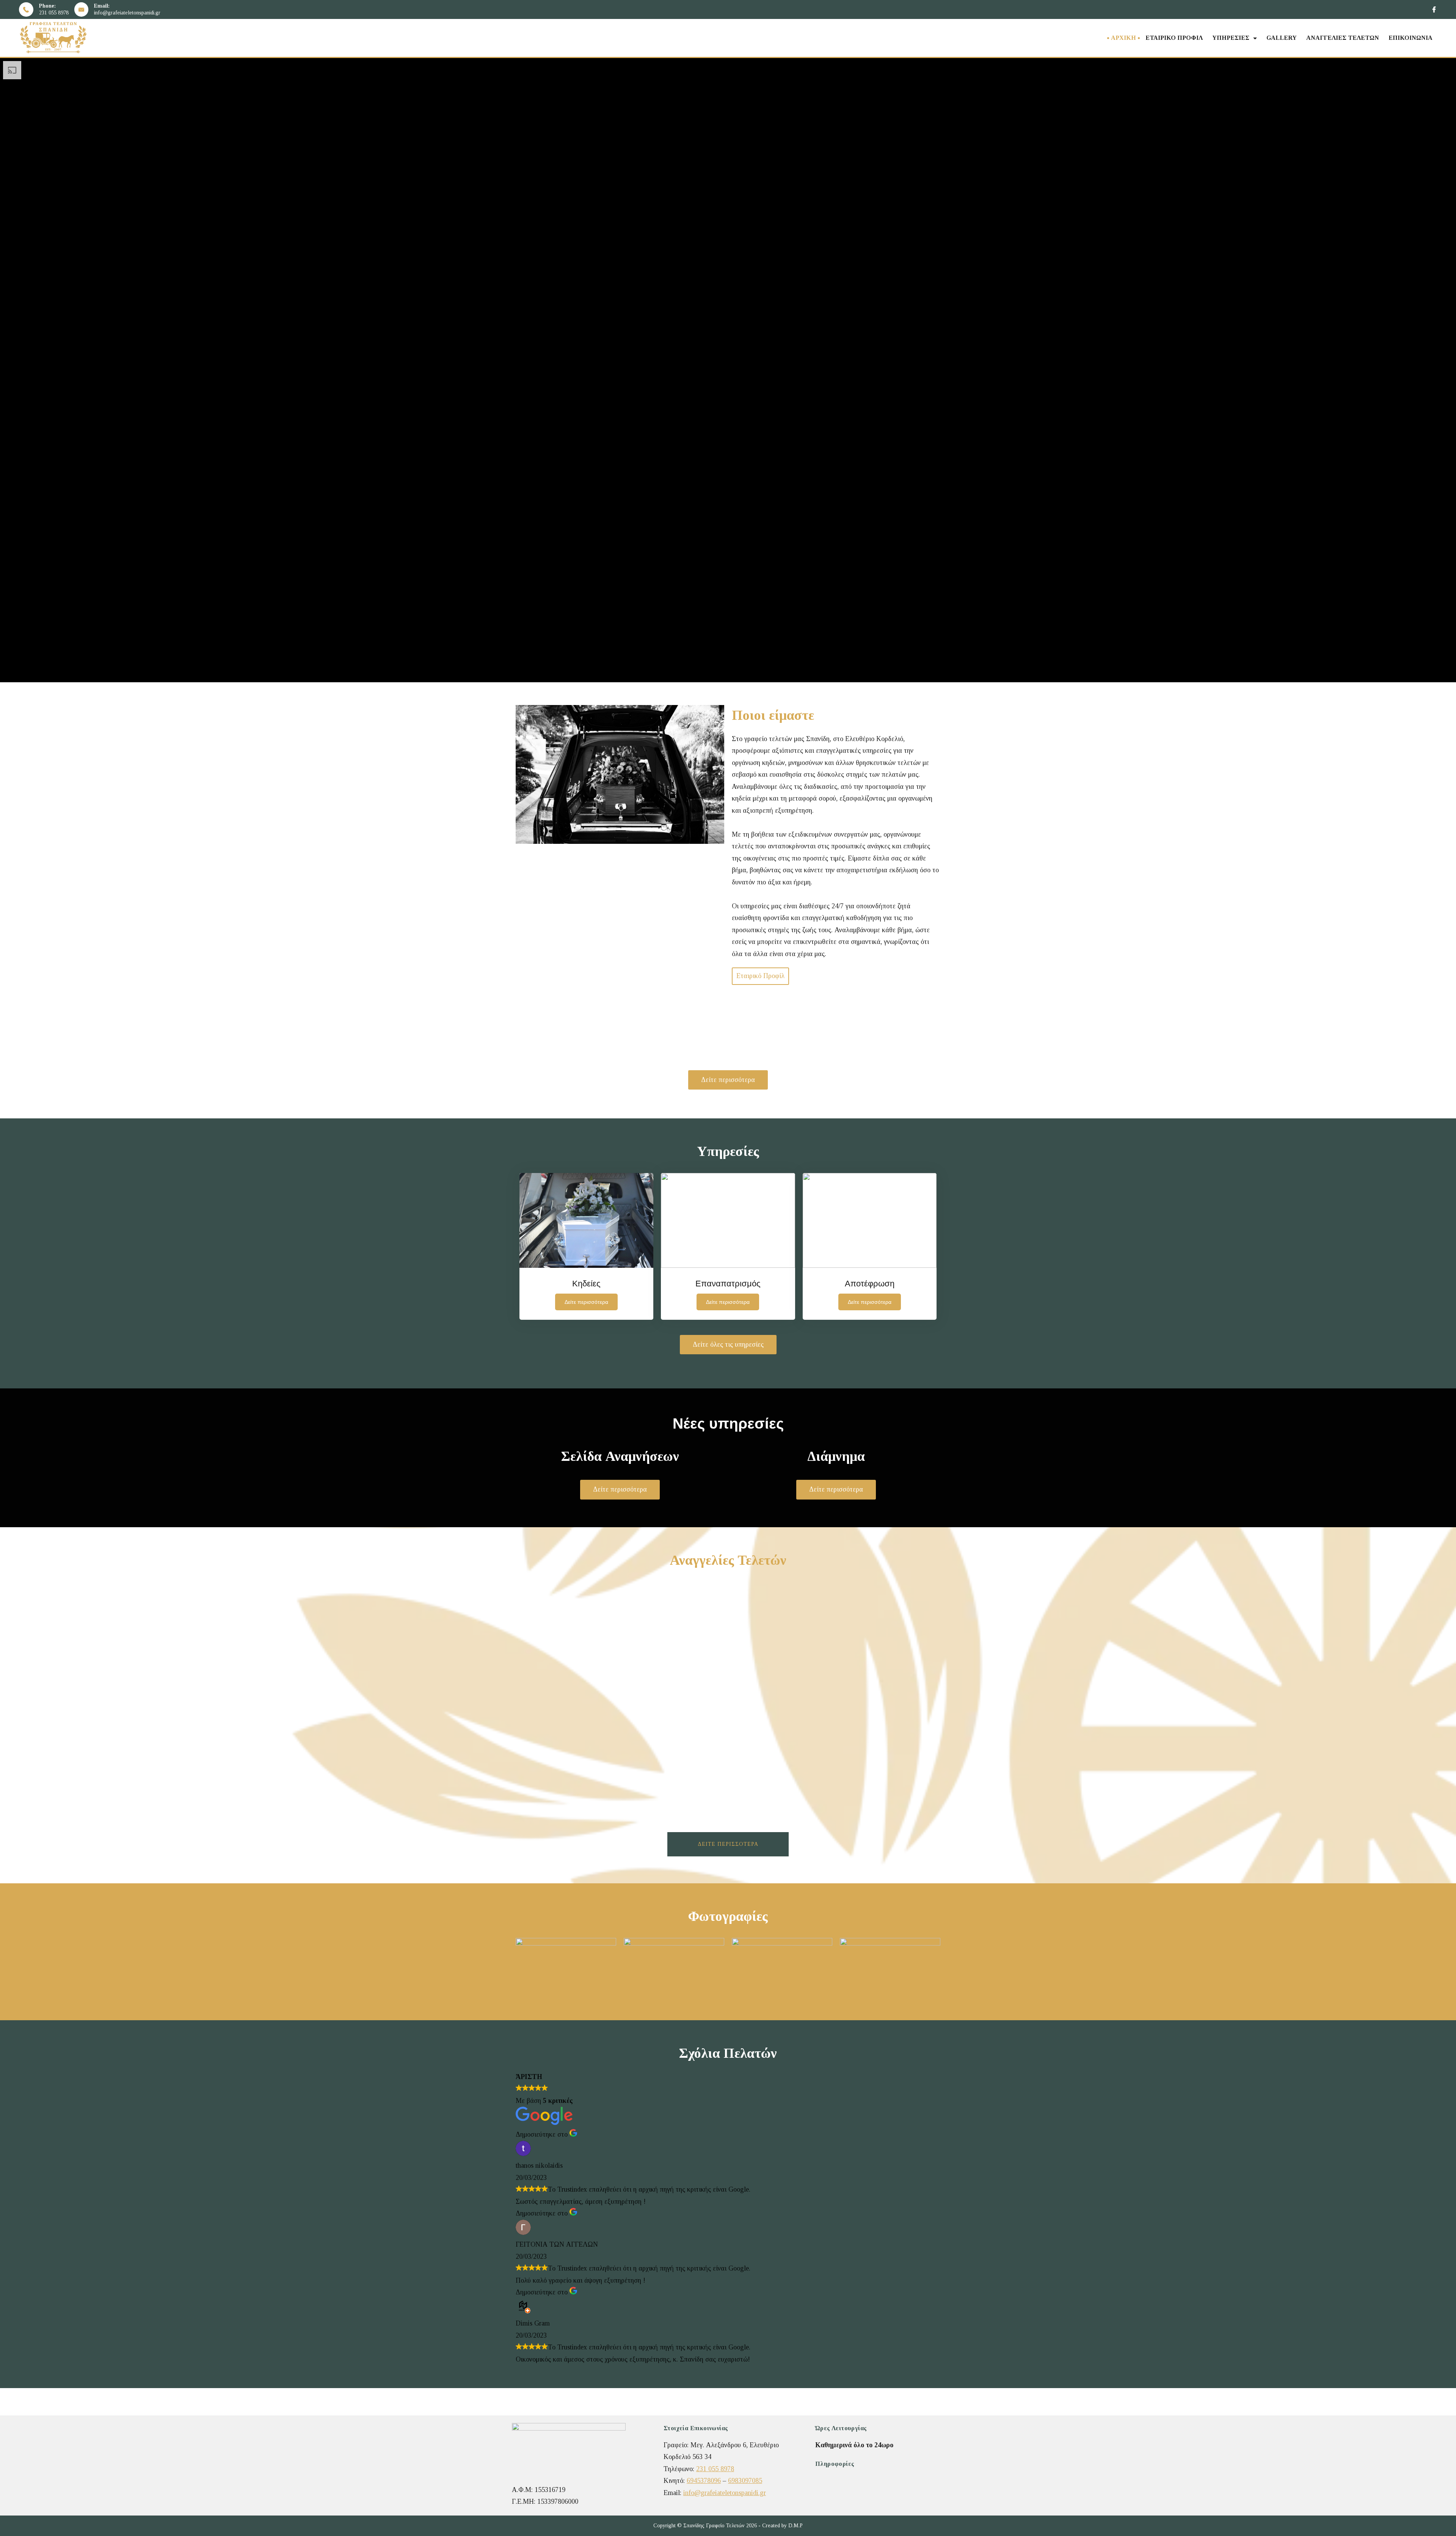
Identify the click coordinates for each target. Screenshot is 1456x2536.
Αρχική (1123, 38)
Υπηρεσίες (1231, 38)
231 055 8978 (54, 13)
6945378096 (704, 2481)
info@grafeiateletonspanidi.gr (127, 13)
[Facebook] (1434, 9)
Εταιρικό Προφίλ (1174, 38)
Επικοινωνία (1410, 38)
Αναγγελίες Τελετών (1343, 38)
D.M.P (795, 2526)
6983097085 (745, 2481)
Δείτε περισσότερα (728, 1844)
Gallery (1282, 38)
